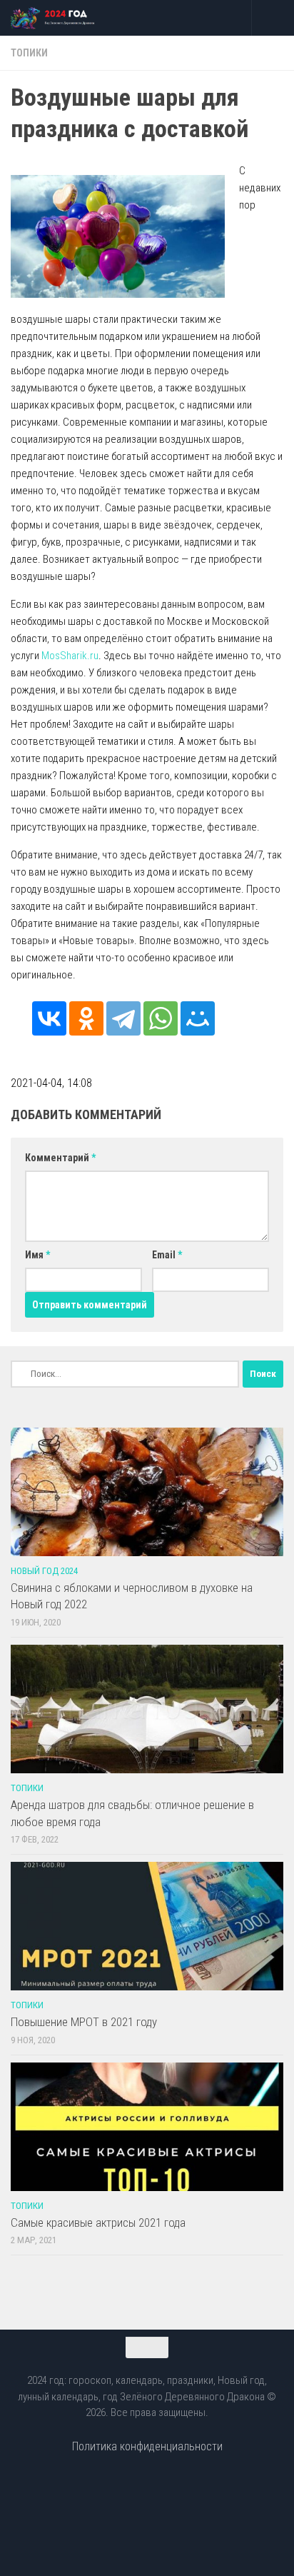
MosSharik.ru (70, 656)
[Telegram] (123, 1018)
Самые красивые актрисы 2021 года (98, 2222)
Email (167, 1255)
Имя (37, 1255)
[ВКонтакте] (49, 1018)
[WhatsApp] (161, 1018)
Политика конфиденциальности (147, 2446)
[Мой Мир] (198, 1018)
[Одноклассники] (86, 1018)
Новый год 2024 (44, 1571)
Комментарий (60, 1158)
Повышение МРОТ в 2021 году (84, 2022)
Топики (29, 53)
